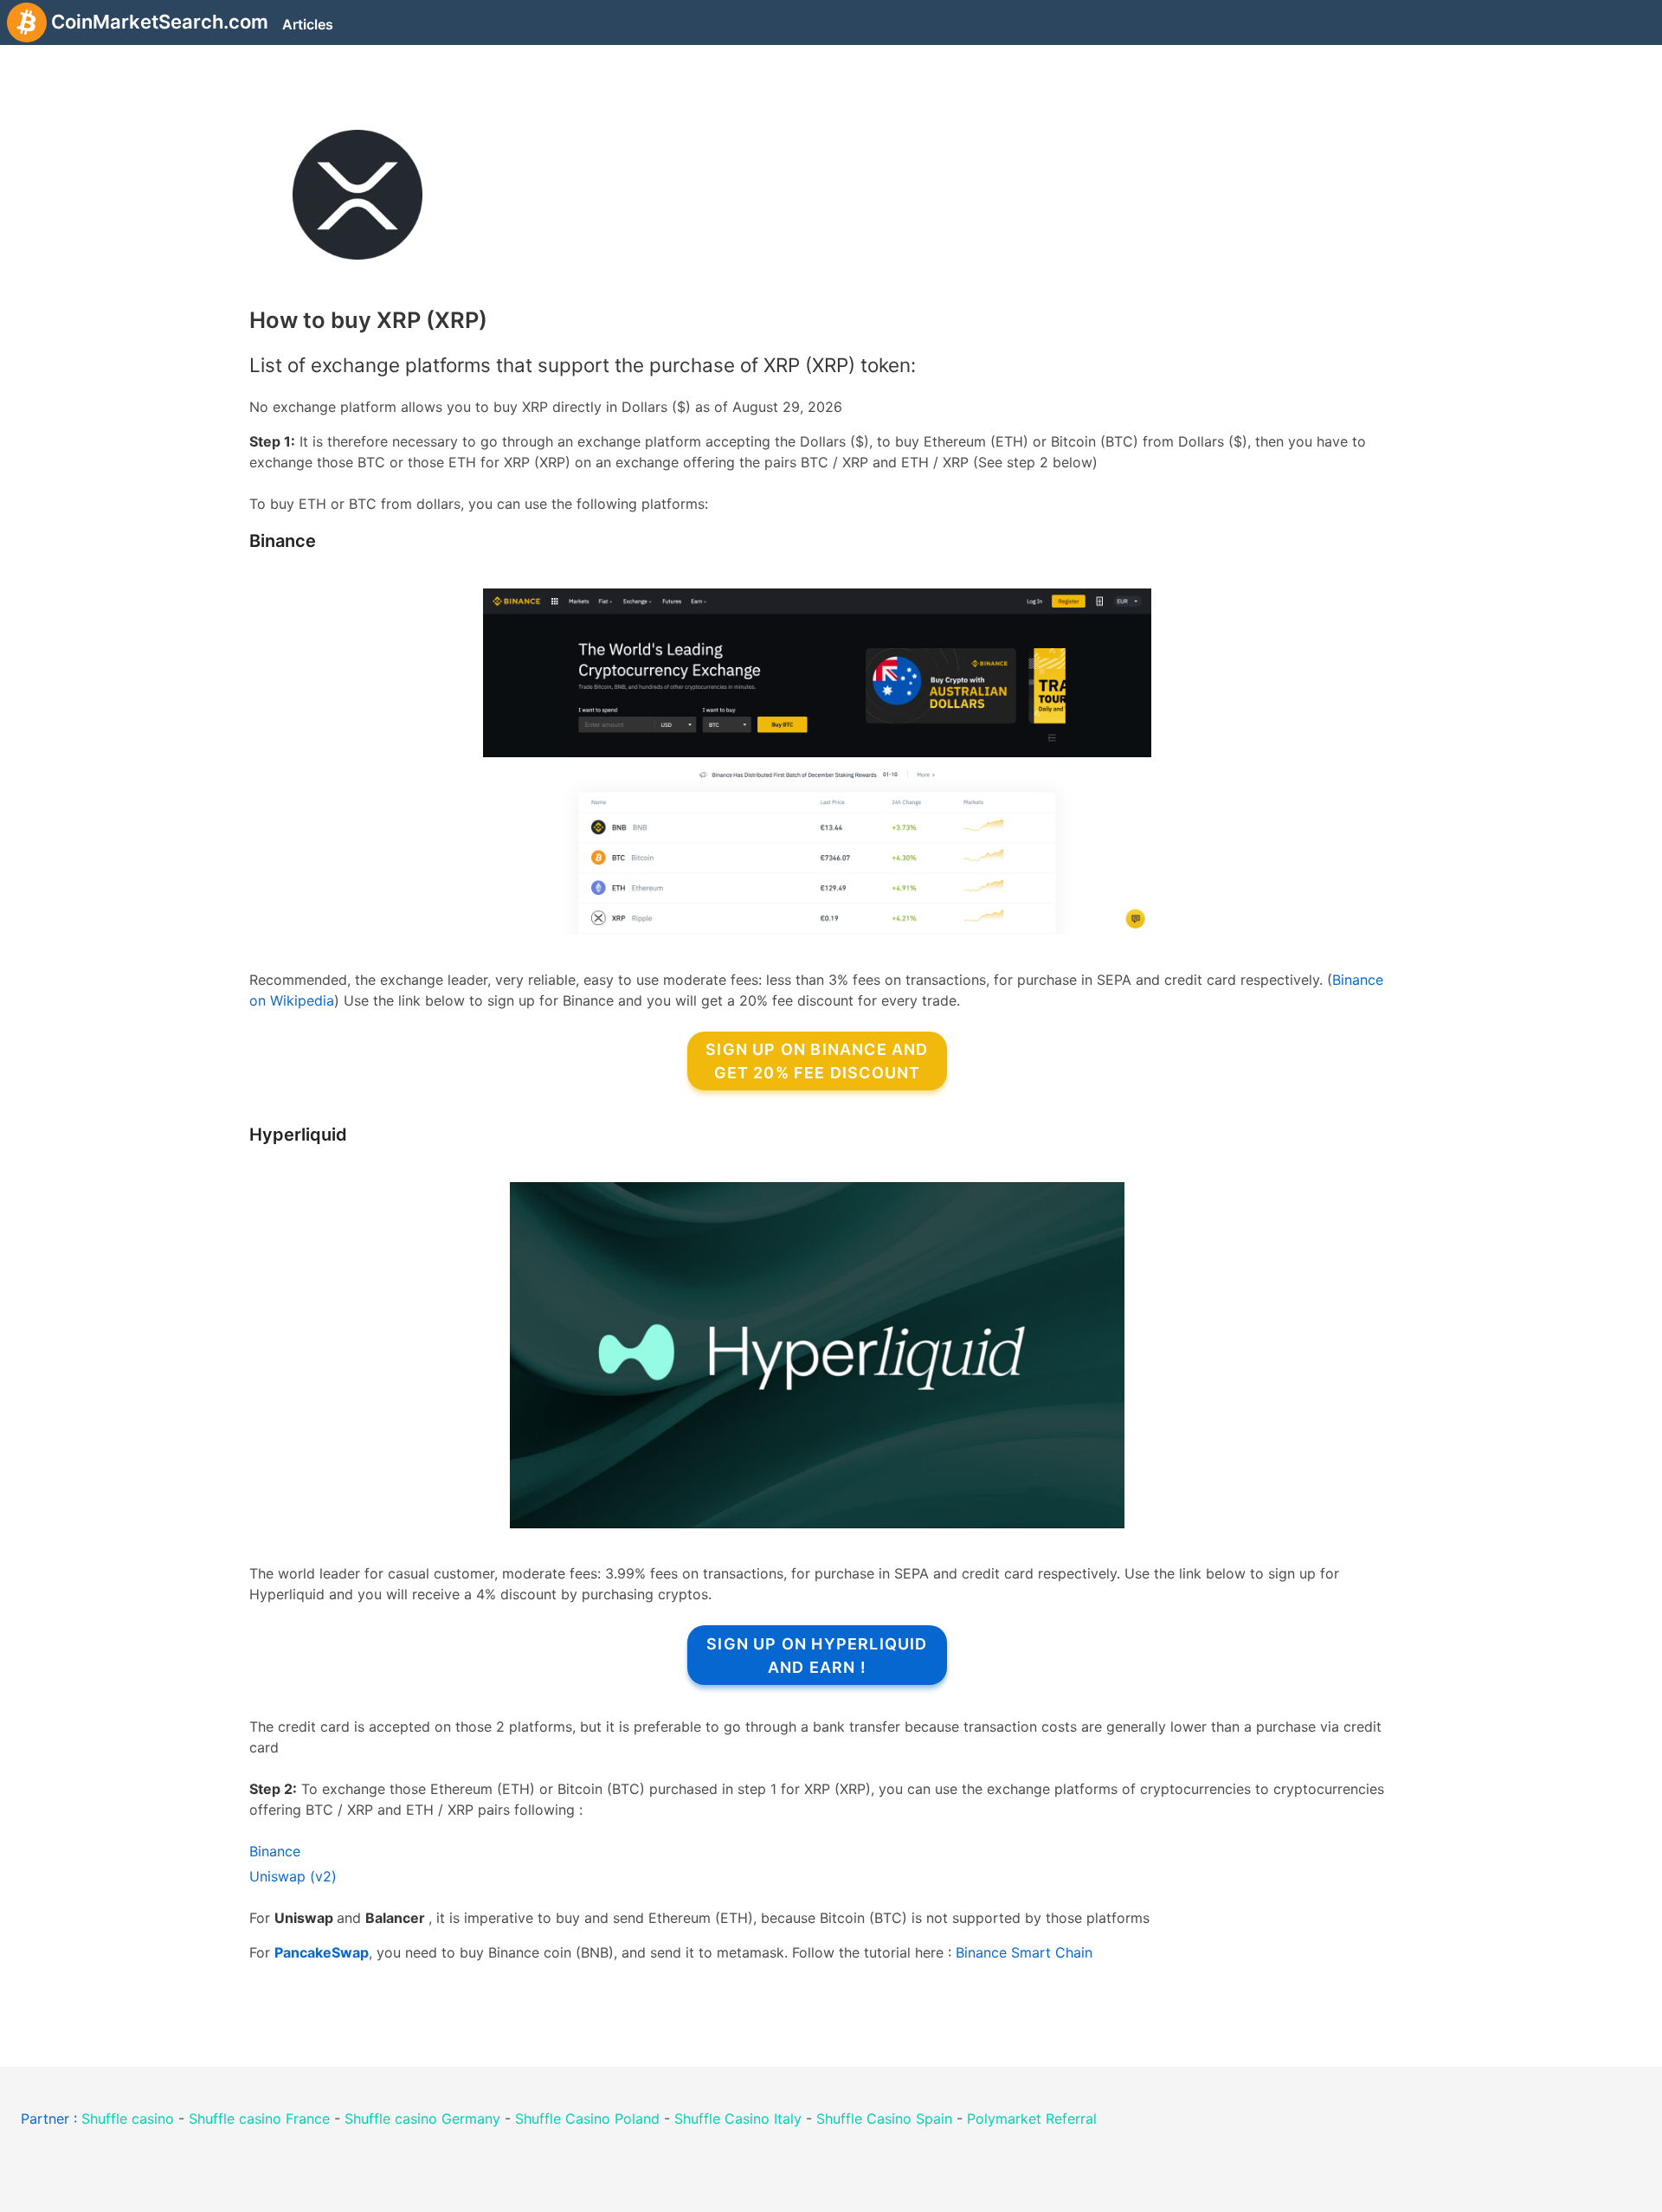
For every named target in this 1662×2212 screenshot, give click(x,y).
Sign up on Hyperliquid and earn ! (817, 1656)
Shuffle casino (128, 2119)
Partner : (51, 2119)
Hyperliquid (298, 1135)
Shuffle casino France (259, 2119)
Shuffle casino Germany (422, 2119)
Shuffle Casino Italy (738, 2119)
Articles (308, 24)
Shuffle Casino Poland (587, 2119)
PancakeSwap (322, 1952)
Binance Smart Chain (1024, 1952)
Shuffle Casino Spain (884, 2119)
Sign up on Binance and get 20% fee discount (817, 1061)
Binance (283, 541)
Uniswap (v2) (293, 1876)
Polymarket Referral (1032, 2119)
